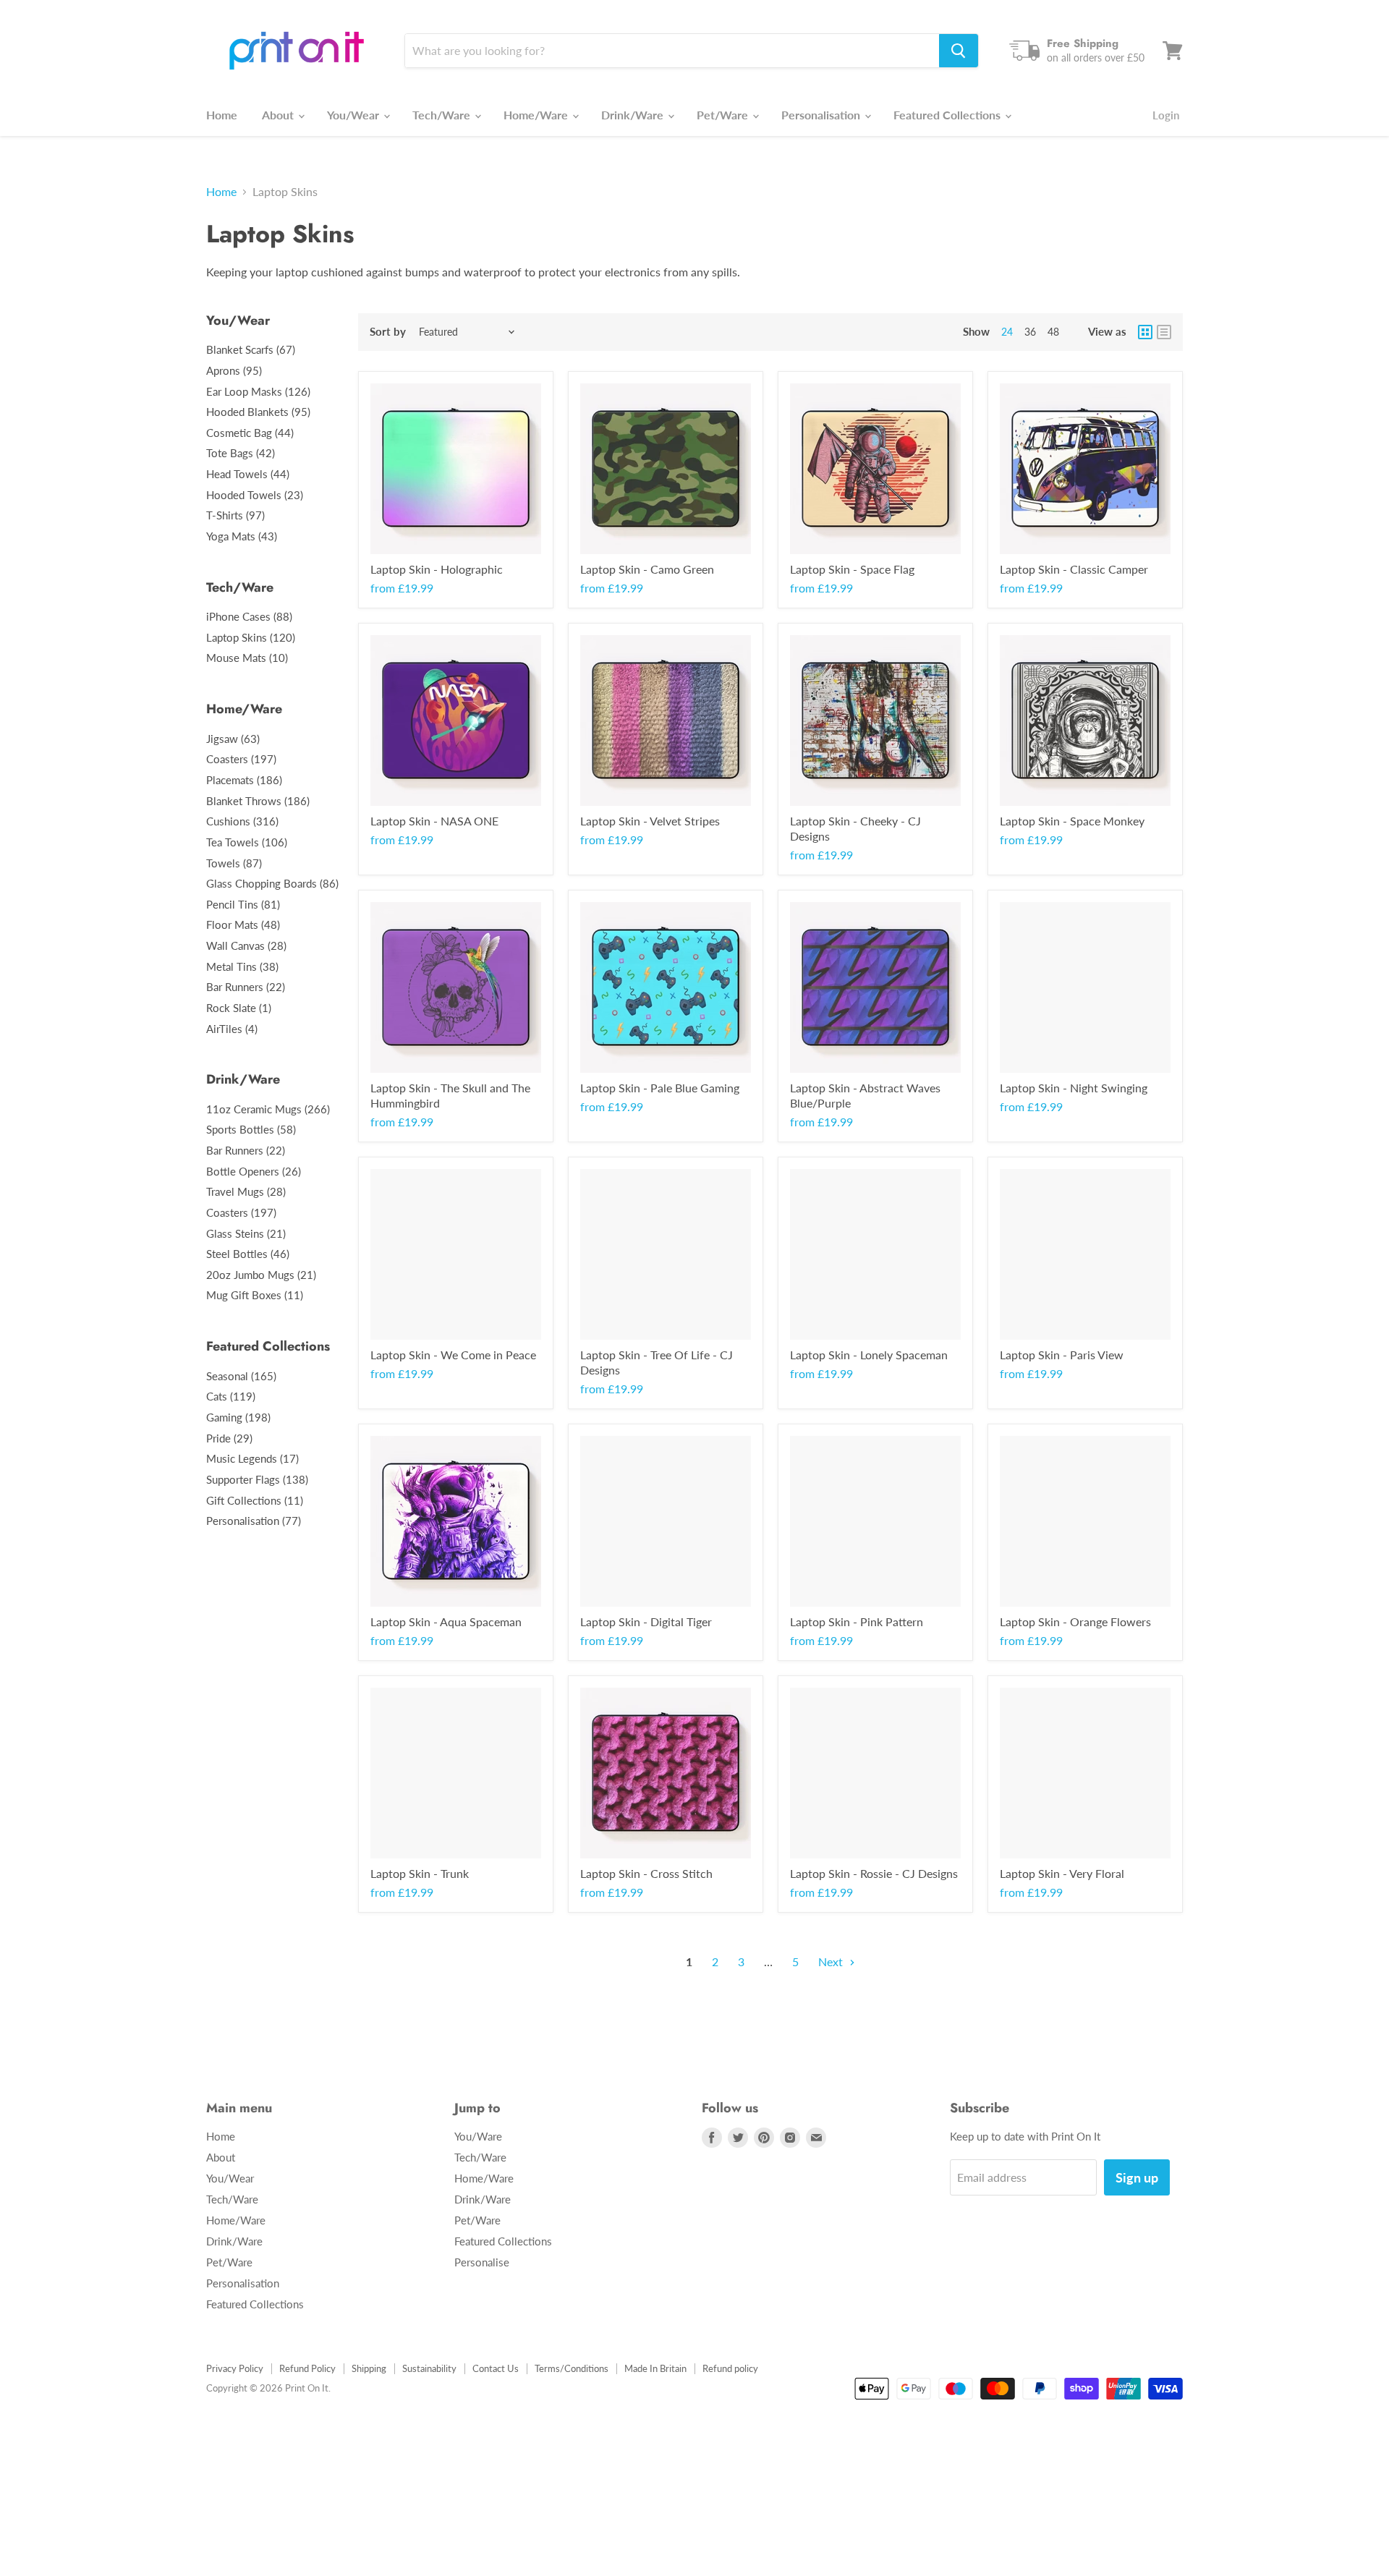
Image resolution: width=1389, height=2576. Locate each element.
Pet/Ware (724, 115)
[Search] (959, 51)
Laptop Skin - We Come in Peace (453, 1355)
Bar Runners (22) (246, 987)
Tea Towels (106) (247, 842)
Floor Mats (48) (243, 924)
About (279, 115)
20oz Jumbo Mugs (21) (261, 1275)
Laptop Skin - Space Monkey (1072, 821)
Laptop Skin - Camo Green (647, 569)
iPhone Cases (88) (249, 616)
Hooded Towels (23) (255, 495)
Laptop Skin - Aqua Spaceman (446, 1621)
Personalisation (822, 115)
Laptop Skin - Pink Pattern (857, 1621)
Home (222, 115)
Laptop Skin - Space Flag (852, 569)
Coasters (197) (241, 759)
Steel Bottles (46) (248, 1254)
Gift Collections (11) (255, 1500)
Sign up (1137, 2177)
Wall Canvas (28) (246, 945)
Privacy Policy (235, 2368)
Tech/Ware (443, 115)
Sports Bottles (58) (251, 1129)
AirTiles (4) (232, 1029)
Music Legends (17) (252, 1458)
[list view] (1164, 332)
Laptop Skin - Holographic (437, 569)
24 (1007, 332)
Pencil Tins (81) (243, 904)
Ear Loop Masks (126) (258, 391)
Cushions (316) (242, 821)
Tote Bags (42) (241, 453)
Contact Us (496, 2368)
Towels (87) (234, 863)
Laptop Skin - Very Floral (1062, 1873)
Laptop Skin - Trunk (420, 1873)
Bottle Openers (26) (254, 1171)
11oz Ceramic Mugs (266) (268, 1109)
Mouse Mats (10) (247, 658)
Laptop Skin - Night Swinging (1074, 1088)
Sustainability (429, 2368)
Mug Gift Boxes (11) (255, 1295)
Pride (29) (229, 1438)
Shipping (369, 2368)
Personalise (482, 2262)
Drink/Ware (634, 115)
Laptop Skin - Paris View (1062, 1355)
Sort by (388, 332)
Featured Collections (948, 115)
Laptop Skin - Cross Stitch (646, 1873)
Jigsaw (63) (233, 739)
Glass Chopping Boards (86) (272, 883)
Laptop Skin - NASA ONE (434, 821)
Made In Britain (655, 2368)
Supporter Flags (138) (257, 1479)
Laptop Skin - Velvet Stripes (650, 821)
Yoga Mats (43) (242, 536)
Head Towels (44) (248, 474)
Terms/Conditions (572, 2368)
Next (832, 1961)
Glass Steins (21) (246, 1233)
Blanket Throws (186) (258, 801)
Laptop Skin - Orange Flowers (1075, 1621)
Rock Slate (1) (239, 1008)
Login (1166, 115)
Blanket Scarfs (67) (251, 349)
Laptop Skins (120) (251, 637)
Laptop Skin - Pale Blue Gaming (660, 1088)
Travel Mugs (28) (246, 1191)
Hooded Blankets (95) (258, 412)
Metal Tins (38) (242, 966)
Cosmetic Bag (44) (250, 433)
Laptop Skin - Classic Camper (1074, 569)
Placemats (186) (244, 780)
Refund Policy (307, 2368)
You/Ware (478, 2136)
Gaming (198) (238, 1417)
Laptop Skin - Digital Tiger (646, 1621)
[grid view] (1145, 332)
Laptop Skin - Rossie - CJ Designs (874, 1873)
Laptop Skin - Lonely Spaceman (869, 1355)
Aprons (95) (234, 370)
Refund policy (730, 2368)
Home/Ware (537, 115)
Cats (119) (231, 1396)
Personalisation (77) (254, 1521)
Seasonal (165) (241, 1376)
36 (1030, 332)
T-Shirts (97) (235, 515)
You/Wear (354, 115)
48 (1053, 332)
